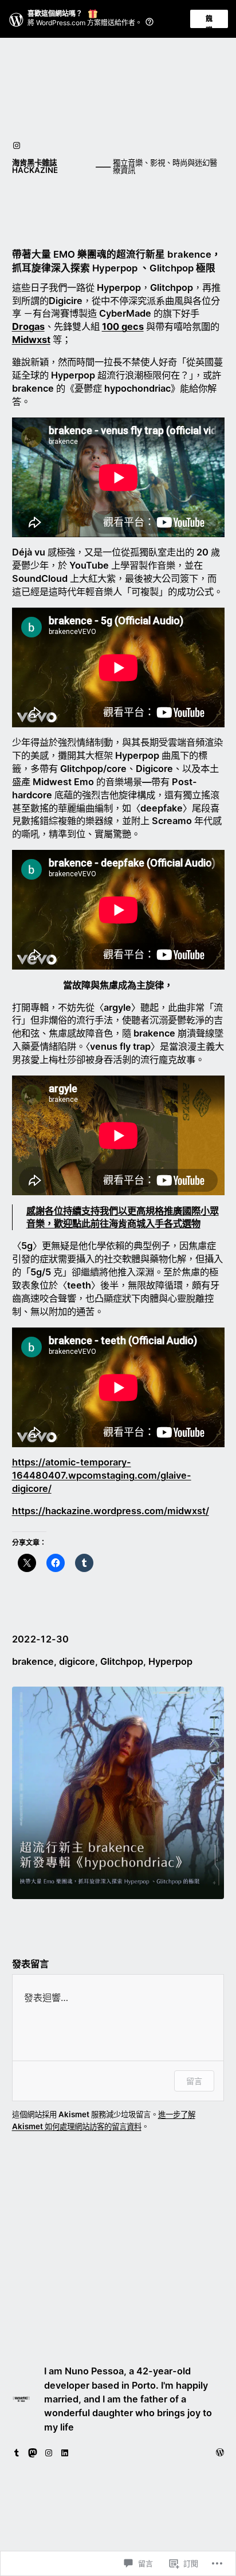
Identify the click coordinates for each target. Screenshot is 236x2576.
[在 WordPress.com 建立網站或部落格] (220, 2453)
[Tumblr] (17, 2453)
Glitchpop (122, 1661)
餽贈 (209, 21)
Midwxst (31, 340)
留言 (194, 2081)
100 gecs (123, 326)
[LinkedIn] (65, 2453)
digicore (77, 1661)
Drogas (28, 326)
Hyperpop (170, 1661)
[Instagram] (17, 145)
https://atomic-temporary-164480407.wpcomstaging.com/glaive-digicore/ (102, 1475)
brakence (33, 1661)
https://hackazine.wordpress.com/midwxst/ (111, 1511)
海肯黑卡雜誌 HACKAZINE (35, 166)
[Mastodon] (33, 2453)
